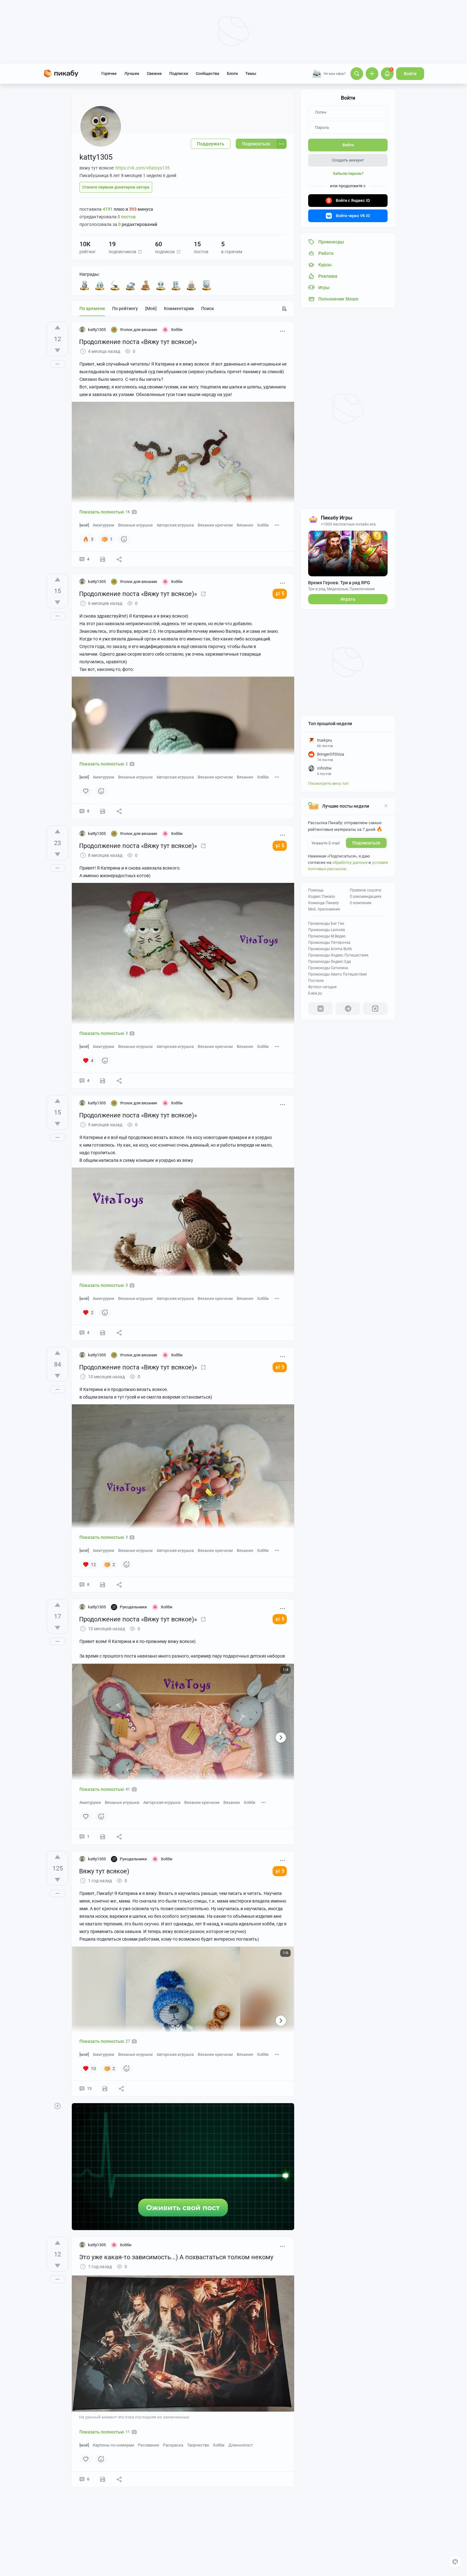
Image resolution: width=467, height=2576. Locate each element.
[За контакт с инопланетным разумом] (161, 285)
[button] (140, 252)
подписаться (366, 843)
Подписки (179, 73)
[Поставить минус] (58, 350)
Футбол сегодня (322, 987)
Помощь (316, 890)
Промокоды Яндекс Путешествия (338, 955)
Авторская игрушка (175, 525)
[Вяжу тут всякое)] (203, 1619)
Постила (316, 981)
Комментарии (179, 308)
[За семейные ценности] (100, 285)
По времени (92, 308)
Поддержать (211, 144)
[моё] (151, 308)
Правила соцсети (365, 890)
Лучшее (132, 73)
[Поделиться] (119, 559)
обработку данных (350, 862)
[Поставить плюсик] (58, 328)
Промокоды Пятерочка (329, 943)
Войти (410, 74)
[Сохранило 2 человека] (103, 1585)
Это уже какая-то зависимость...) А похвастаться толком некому (176, 2257)
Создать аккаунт (348, 160)
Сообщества (207, 73)
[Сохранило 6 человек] (105, 2089)
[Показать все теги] (277, 525)
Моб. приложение (324, 909)
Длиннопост (241, 2445)
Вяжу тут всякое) (104, 1871)
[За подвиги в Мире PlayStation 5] (206, 285)
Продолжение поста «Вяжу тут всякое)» (138, 342)
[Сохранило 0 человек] (103, 559)
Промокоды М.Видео (327, 936)
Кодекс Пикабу (322, 897)
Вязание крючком (215, 525)
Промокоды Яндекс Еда (330, 962)
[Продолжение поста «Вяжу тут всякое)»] (203, 594)
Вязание (245, 525)
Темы (251, 73)
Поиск (208, 308)
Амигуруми (104, 525)
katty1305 (97, 330)
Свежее (154, 73)
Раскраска (173, 2445)
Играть (348, 599)
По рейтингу (125, 308)
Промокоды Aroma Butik (330, 949)
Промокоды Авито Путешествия (338, 974)
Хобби (263, 525)
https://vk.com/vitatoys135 (142, 168)
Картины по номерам (113, 2445)
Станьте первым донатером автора (116, 187)
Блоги (232, 73)
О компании (361, 903)
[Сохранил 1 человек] (103, 811)
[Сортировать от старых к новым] (284, 308)
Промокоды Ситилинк (328, 968)
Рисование (149, 2445)
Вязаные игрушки (135, 525)
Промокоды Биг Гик (326, 924)
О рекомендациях (366, 897)
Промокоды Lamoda (327, 930)
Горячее (109, 73)
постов (127, 217)
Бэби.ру (315, 993)
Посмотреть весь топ (328, 783)
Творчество (198, 2445)
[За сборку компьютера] (176, 285)
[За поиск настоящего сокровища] (130, 285)
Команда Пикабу (324, 903)
